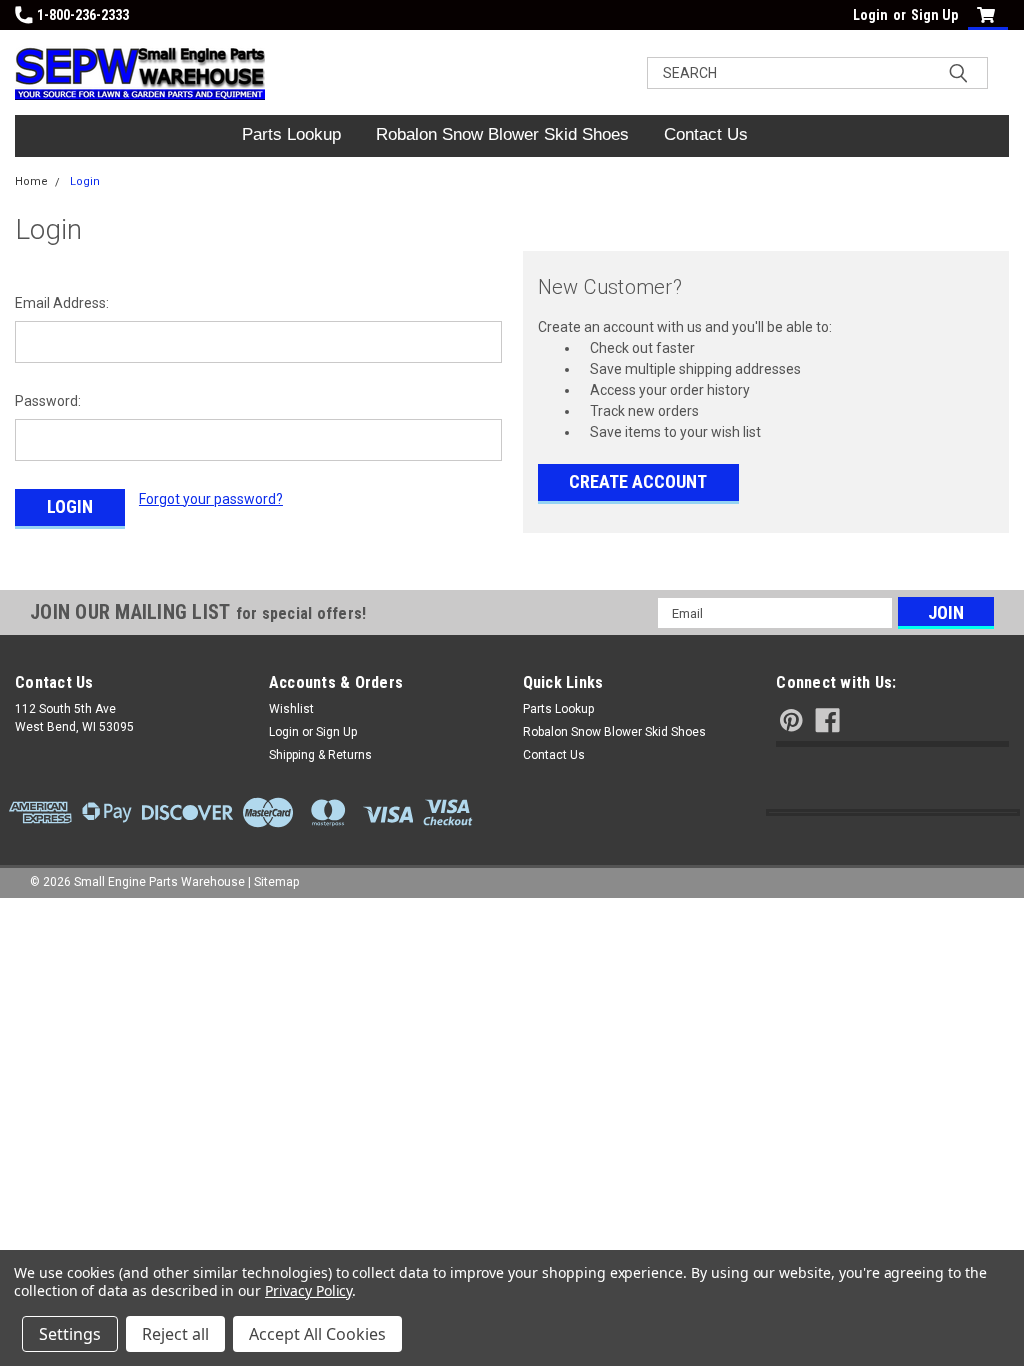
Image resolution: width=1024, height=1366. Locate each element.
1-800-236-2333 (83, 15)
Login (870, 15)
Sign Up (934, 15)
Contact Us (706, 134)
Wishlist (291, 709)
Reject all (175, 1334)
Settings (70, 1334)
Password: (48, 401)
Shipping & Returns (320, 755)
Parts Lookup (291, 134)
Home (31, 181)
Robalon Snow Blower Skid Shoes (502, 134)
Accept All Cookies (317, 1334)
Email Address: (62, 303)
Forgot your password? (211, 499)
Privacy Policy (308, 1290)
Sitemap (276, 882)
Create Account (638, 481)
